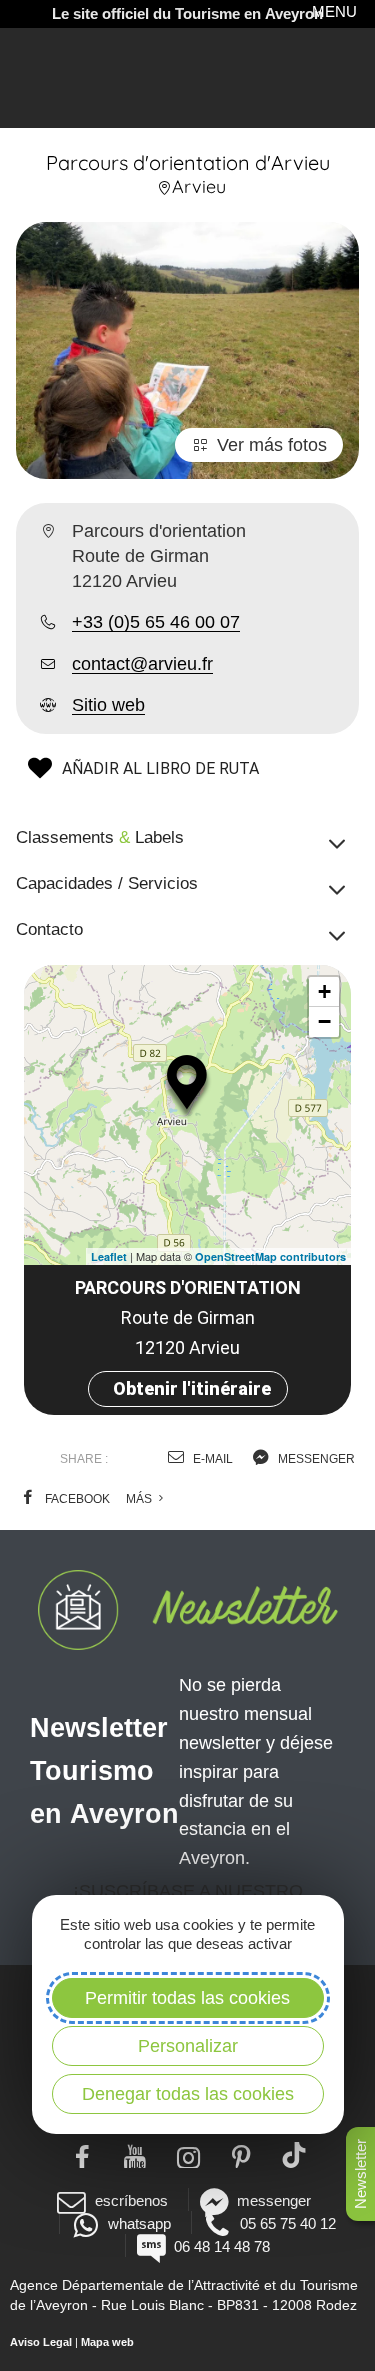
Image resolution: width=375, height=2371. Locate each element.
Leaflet (109, 1256)
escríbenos (131, 2200)
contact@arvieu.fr (142, 664)
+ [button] (324, 991)
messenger (315, 1459)
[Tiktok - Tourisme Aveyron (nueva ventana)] (293, 2155)
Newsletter (360, 2174)
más (140, 1499)
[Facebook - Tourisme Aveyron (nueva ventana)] (81, 2155)
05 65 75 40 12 (288, 2223)
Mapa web (107, 2342)
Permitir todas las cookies (187, 1998)
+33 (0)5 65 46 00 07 (156, 622)
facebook (76, 1499)
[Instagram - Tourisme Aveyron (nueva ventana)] (187, 2155)
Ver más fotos (272, 445)
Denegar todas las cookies (188, 2094)
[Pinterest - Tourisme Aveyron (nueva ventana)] (240, 2155)
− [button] (324, 1021)
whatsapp (139, 2223)
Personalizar (188, 2046)
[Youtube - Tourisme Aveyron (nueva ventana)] (134, 2155)
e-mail (211, 1459)
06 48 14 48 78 (222, 2246)
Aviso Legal (41, 2342)
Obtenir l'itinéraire (192, 1388)
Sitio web (108, 705)
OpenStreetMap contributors (270, 1256)
